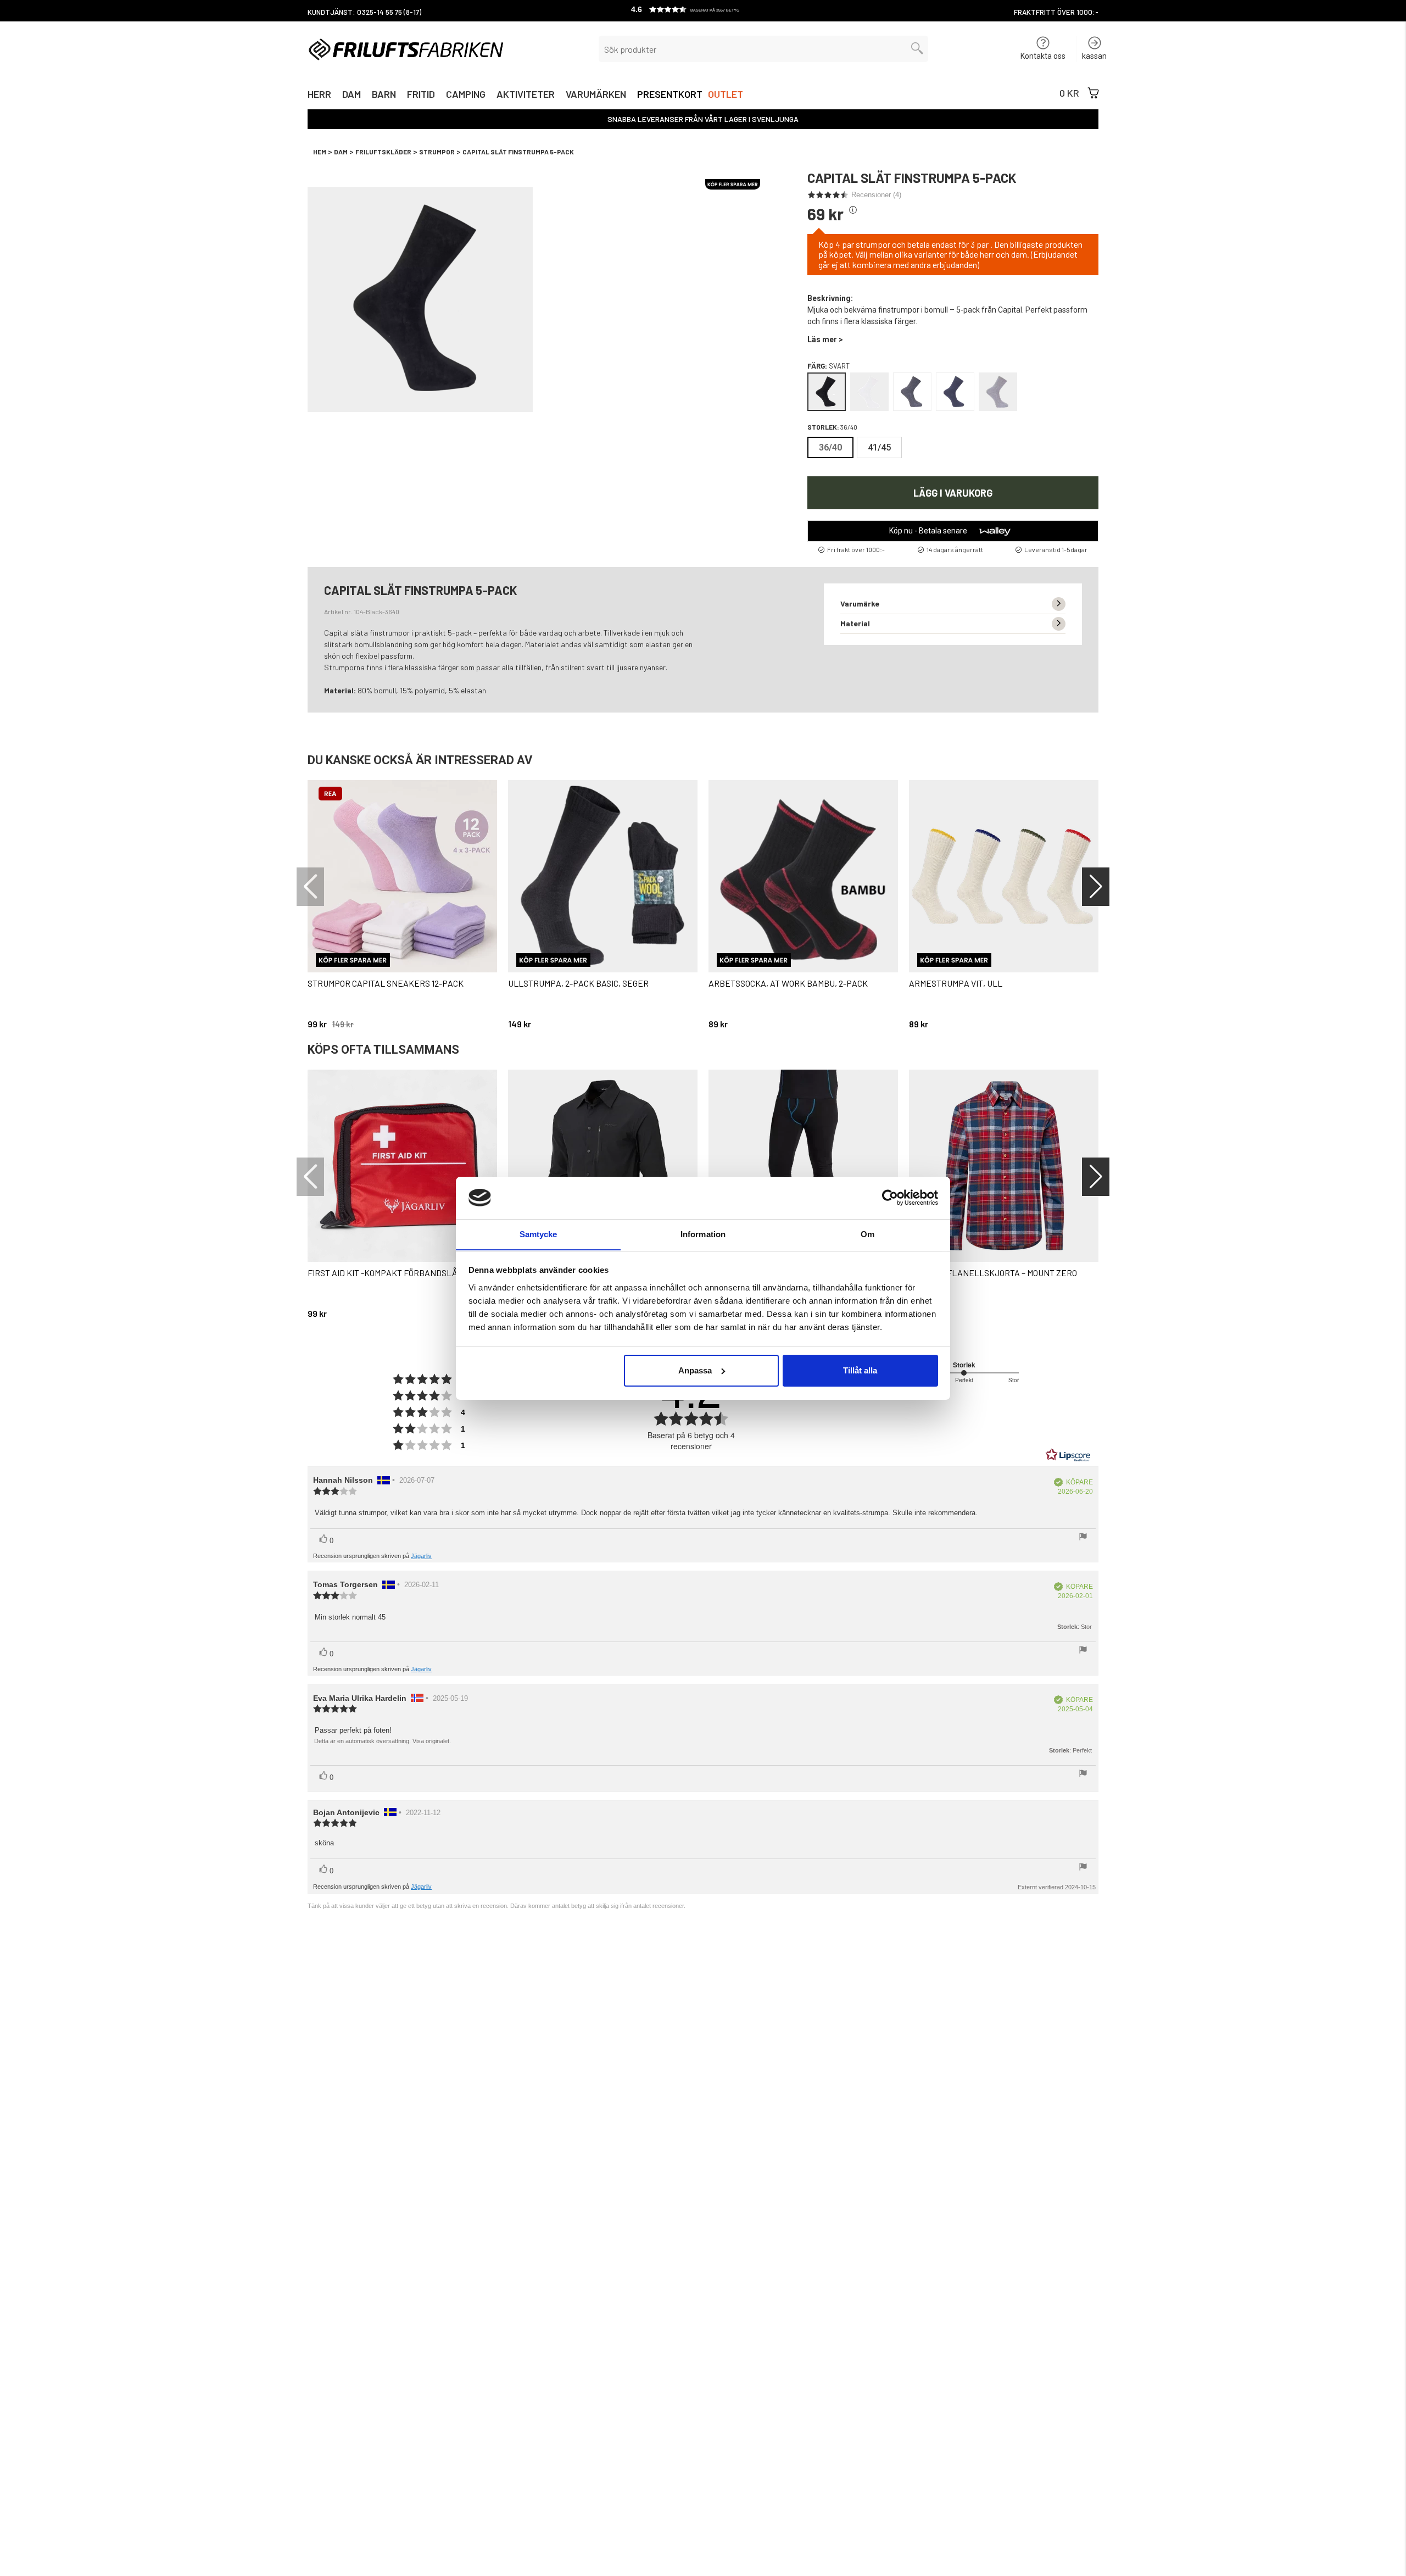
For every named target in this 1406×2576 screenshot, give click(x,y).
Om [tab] (867, 1234)
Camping (466, 95)
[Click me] (853, 210)
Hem (320, 152)
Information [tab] (703, 1234)
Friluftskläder (383, 152)
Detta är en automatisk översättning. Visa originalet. (383, 1741)
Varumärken (596, 95)
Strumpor (437, 152)
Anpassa (695, 1370)
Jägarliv (421, 1556)
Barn (384, 95)
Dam (351, 95)
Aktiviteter (526, 95)
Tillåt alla (860, 1370)
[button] (703, 11)
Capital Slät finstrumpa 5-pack (518, 152)
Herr (319, 95)
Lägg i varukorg (953, 493)
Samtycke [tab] (539, 1234)
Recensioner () (876, 195)
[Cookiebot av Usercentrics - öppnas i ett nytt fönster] (890, 1198)
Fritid (421, 95)
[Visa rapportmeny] (1083, 1538)
